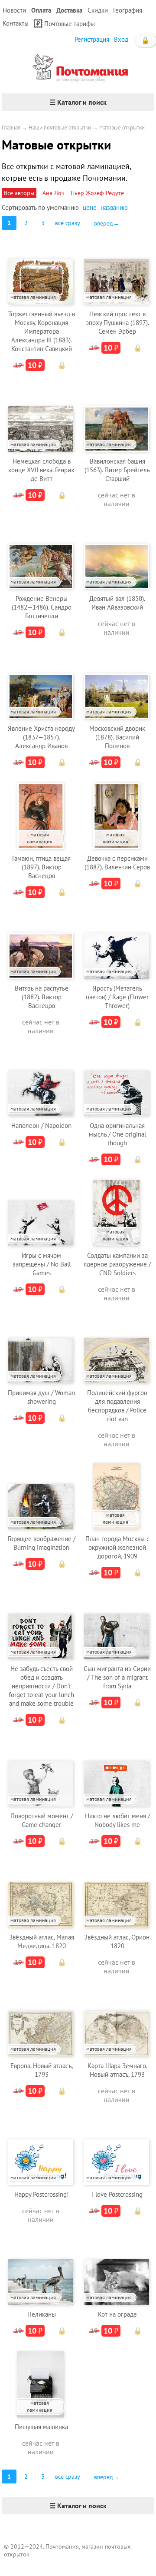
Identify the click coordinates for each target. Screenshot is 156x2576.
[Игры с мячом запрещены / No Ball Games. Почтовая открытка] (41, 1212)
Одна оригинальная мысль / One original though (117, 1134)
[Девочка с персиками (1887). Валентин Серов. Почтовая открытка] (116, 815)
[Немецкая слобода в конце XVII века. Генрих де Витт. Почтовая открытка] (41, 418)
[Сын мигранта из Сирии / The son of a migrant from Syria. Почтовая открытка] (117, 1625)
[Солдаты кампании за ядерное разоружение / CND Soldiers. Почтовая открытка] (116, 1212)
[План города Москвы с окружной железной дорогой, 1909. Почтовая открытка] (116, 1495)
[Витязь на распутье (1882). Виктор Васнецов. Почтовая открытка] (41, 945)
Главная (11, 128)
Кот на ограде (117, 2314)
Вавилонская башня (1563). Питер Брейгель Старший (117, 470)
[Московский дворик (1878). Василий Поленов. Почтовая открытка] (117, 685)
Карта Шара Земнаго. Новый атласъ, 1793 (117, 2070)
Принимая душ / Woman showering (41, 1397)
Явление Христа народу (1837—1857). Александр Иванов (41, 737)
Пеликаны (42, 2314)
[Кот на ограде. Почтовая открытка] (117, 2271)
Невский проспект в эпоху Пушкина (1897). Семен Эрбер (117, 323)
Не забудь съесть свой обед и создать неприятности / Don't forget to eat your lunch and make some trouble (41, 1686)
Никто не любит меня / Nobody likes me (117, 1820)
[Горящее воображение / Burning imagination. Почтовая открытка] (41, 1495)
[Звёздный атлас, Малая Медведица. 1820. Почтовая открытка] (41, 1894)
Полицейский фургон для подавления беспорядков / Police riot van (117, 1406)
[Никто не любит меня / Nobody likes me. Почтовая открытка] (117, 1772)
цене (90, 207)
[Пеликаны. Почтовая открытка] (41, 2271)
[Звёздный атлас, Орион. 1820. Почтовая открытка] (117, 1894)
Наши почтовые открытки (60, 128)
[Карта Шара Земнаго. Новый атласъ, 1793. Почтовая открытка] (117, 2022)
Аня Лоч (54, 193)
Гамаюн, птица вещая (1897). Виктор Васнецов (41, 867)
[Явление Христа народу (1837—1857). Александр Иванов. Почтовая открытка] (41, 685)
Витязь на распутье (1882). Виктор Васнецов (42, 997)
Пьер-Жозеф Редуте (97, 193)
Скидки (98, 10)
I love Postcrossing (117, 2194)
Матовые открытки (122, 128)
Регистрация (92, 39)
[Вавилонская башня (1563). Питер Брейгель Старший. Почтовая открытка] (117, 418)
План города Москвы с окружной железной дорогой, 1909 (117, 1547)
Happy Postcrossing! (42, 2194)
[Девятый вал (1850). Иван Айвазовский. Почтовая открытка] (117, 555)
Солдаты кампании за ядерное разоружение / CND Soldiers (117, 1264)
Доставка (69, 10)
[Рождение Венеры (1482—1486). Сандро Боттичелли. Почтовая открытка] (41, 555)
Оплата (41, 10)
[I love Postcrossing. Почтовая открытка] (117, 2151)
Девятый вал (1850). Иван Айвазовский (117, 603)
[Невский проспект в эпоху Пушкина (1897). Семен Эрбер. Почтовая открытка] (117, 270)
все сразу (68, 223)
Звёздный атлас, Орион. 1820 (117, 1941)
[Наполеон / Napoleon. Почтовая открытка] (41, 1082)
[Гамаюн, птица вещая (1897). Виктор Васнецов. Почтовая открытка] (40, 815)
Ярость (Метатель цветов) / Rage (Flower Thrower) (117, 997)
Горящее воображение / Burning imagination (42, 1543)
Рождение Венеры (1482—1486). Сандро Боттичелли (42, 607)
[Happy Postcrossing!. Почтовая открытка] (41, 2151)
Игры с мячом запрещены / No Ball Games (42, 1264)
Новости (14, 10)
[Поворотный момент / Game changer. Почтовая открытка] (41, 1772)
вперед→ (107, 223)
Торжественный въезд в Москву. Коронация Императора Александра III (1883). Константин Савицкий (42, 331)
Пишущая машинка (41, 2427)
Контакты (16, 23)
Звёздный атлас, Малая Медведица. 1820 (42, 1941)
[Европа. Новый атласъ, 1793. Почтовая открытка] (41, 2022)
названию (114, 207)
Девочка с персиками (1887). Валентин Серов (117, 863)
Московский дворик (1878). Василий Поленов (117, 737)
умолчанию (63, 207)
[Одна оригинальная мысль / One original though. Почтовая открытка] (117, 1082)
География (128, 10)
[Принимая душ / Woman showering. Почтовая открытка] (41, 1349)
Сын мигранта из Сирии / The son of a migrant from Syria (117, 1677)
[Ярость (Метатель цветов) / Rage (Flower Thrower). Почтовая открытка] (117, 945)
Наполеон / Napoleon (41, 1126)
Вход (121, 39)
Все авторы (19, 193)
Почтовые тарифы (70, 24)
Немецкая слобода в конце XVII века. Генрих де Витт (41, 470)
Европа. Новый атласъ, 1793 (42, 2070)
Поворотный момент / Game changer (42, 1820)
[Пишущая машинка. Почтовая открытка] (40, 2383)
